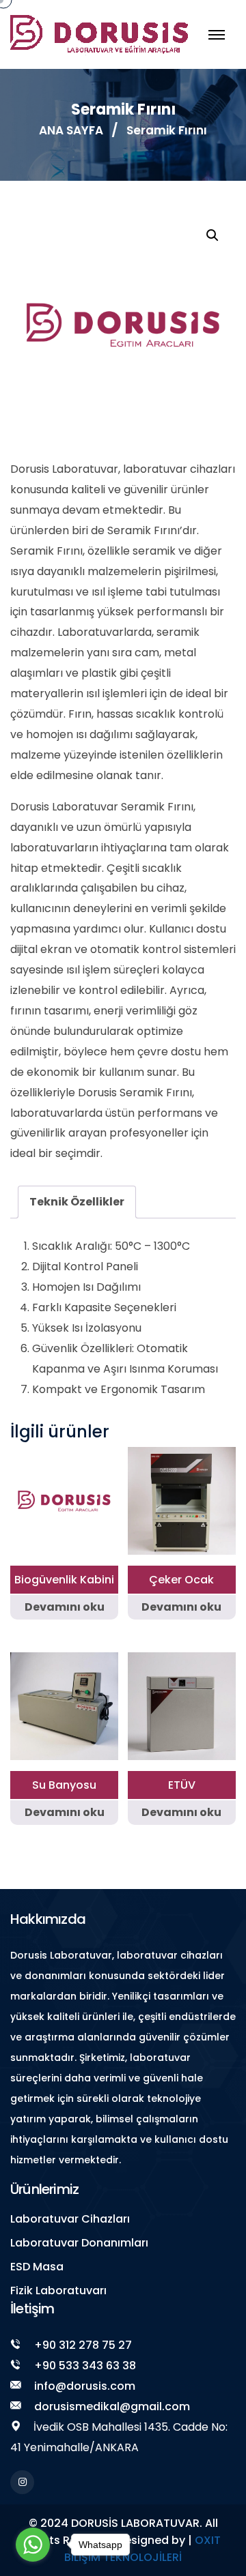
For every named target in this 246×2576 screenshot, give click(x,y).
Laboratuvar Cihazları (70, 2219)
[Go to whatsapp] (33, 2545)
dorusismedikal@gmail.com (112, 2406)
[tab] (77, 1202)
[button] (213, 235)
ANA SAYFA (71, 130)
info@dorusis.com (85, 2386)
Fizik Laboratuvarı (58, 2290)
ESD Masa (37, 2267)
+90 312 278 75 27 (83, 2345)
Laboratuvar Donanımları (79, 2243)
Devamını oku (65, 1607)
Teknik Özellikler (77, 1202)
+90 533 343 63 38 (85, 2366)
